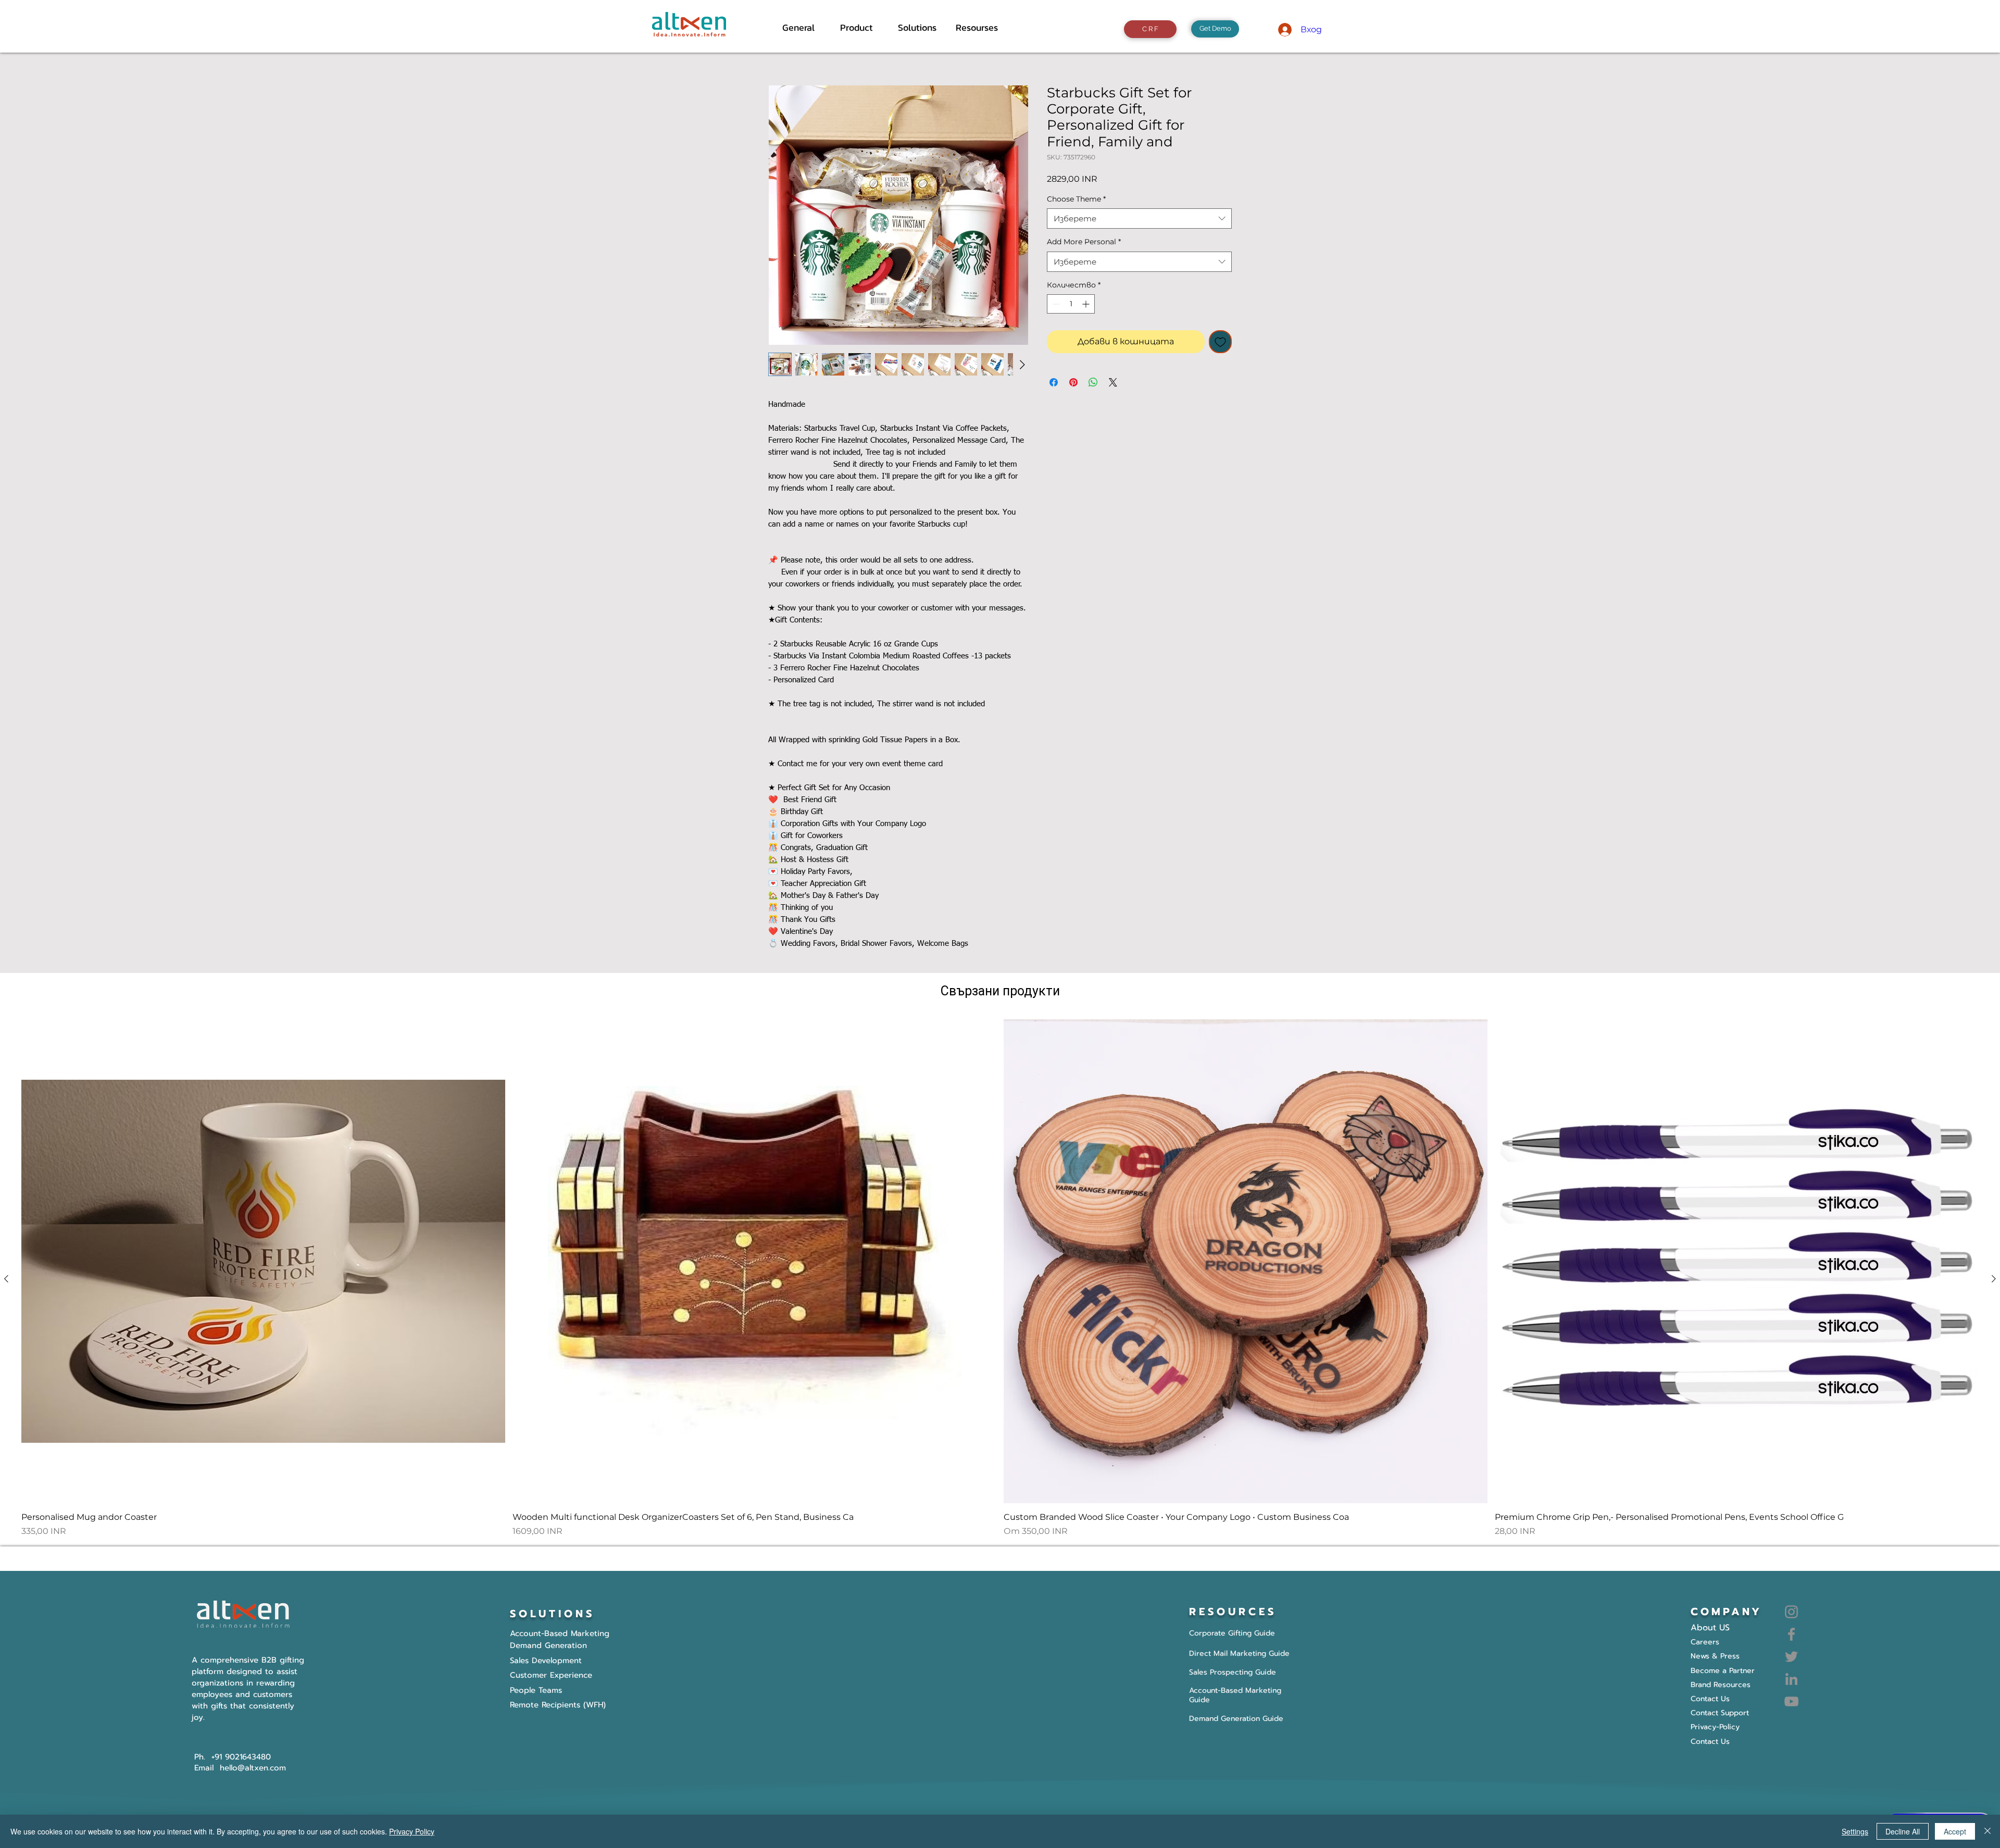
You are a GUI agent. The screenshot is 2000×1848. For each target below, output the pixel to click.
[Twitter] (1791, 1657)
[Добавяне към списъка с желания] (1220, 342)
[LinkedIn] (1791, 1679)
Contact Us (1710, 1741)
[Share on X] (1113, 382)
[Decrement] (1055, 304)
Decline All (1903, 1831)
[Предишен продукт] (6, 1279)
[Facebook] (1791, 1634)
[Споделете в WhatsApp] (1093, 382)
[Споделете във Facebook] (1054, 382)
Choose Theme (1076, 199)
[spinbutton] (1071, 304)
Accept (1955, 1831)
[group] (1000, 1278)
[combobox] (1139, 218)
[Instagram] (1791, 1612)
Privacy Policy (412, 1831)
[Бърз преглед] (263, 1261)
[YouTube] (1791, 1701)
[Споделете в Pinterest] (1073, 382)
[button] (861, 28)
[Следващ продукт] (1994, 1279)
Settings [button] (1855, 1831)
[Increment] (1087, 304)
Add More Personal (1084, 242)
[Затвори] (1988, 1831)
